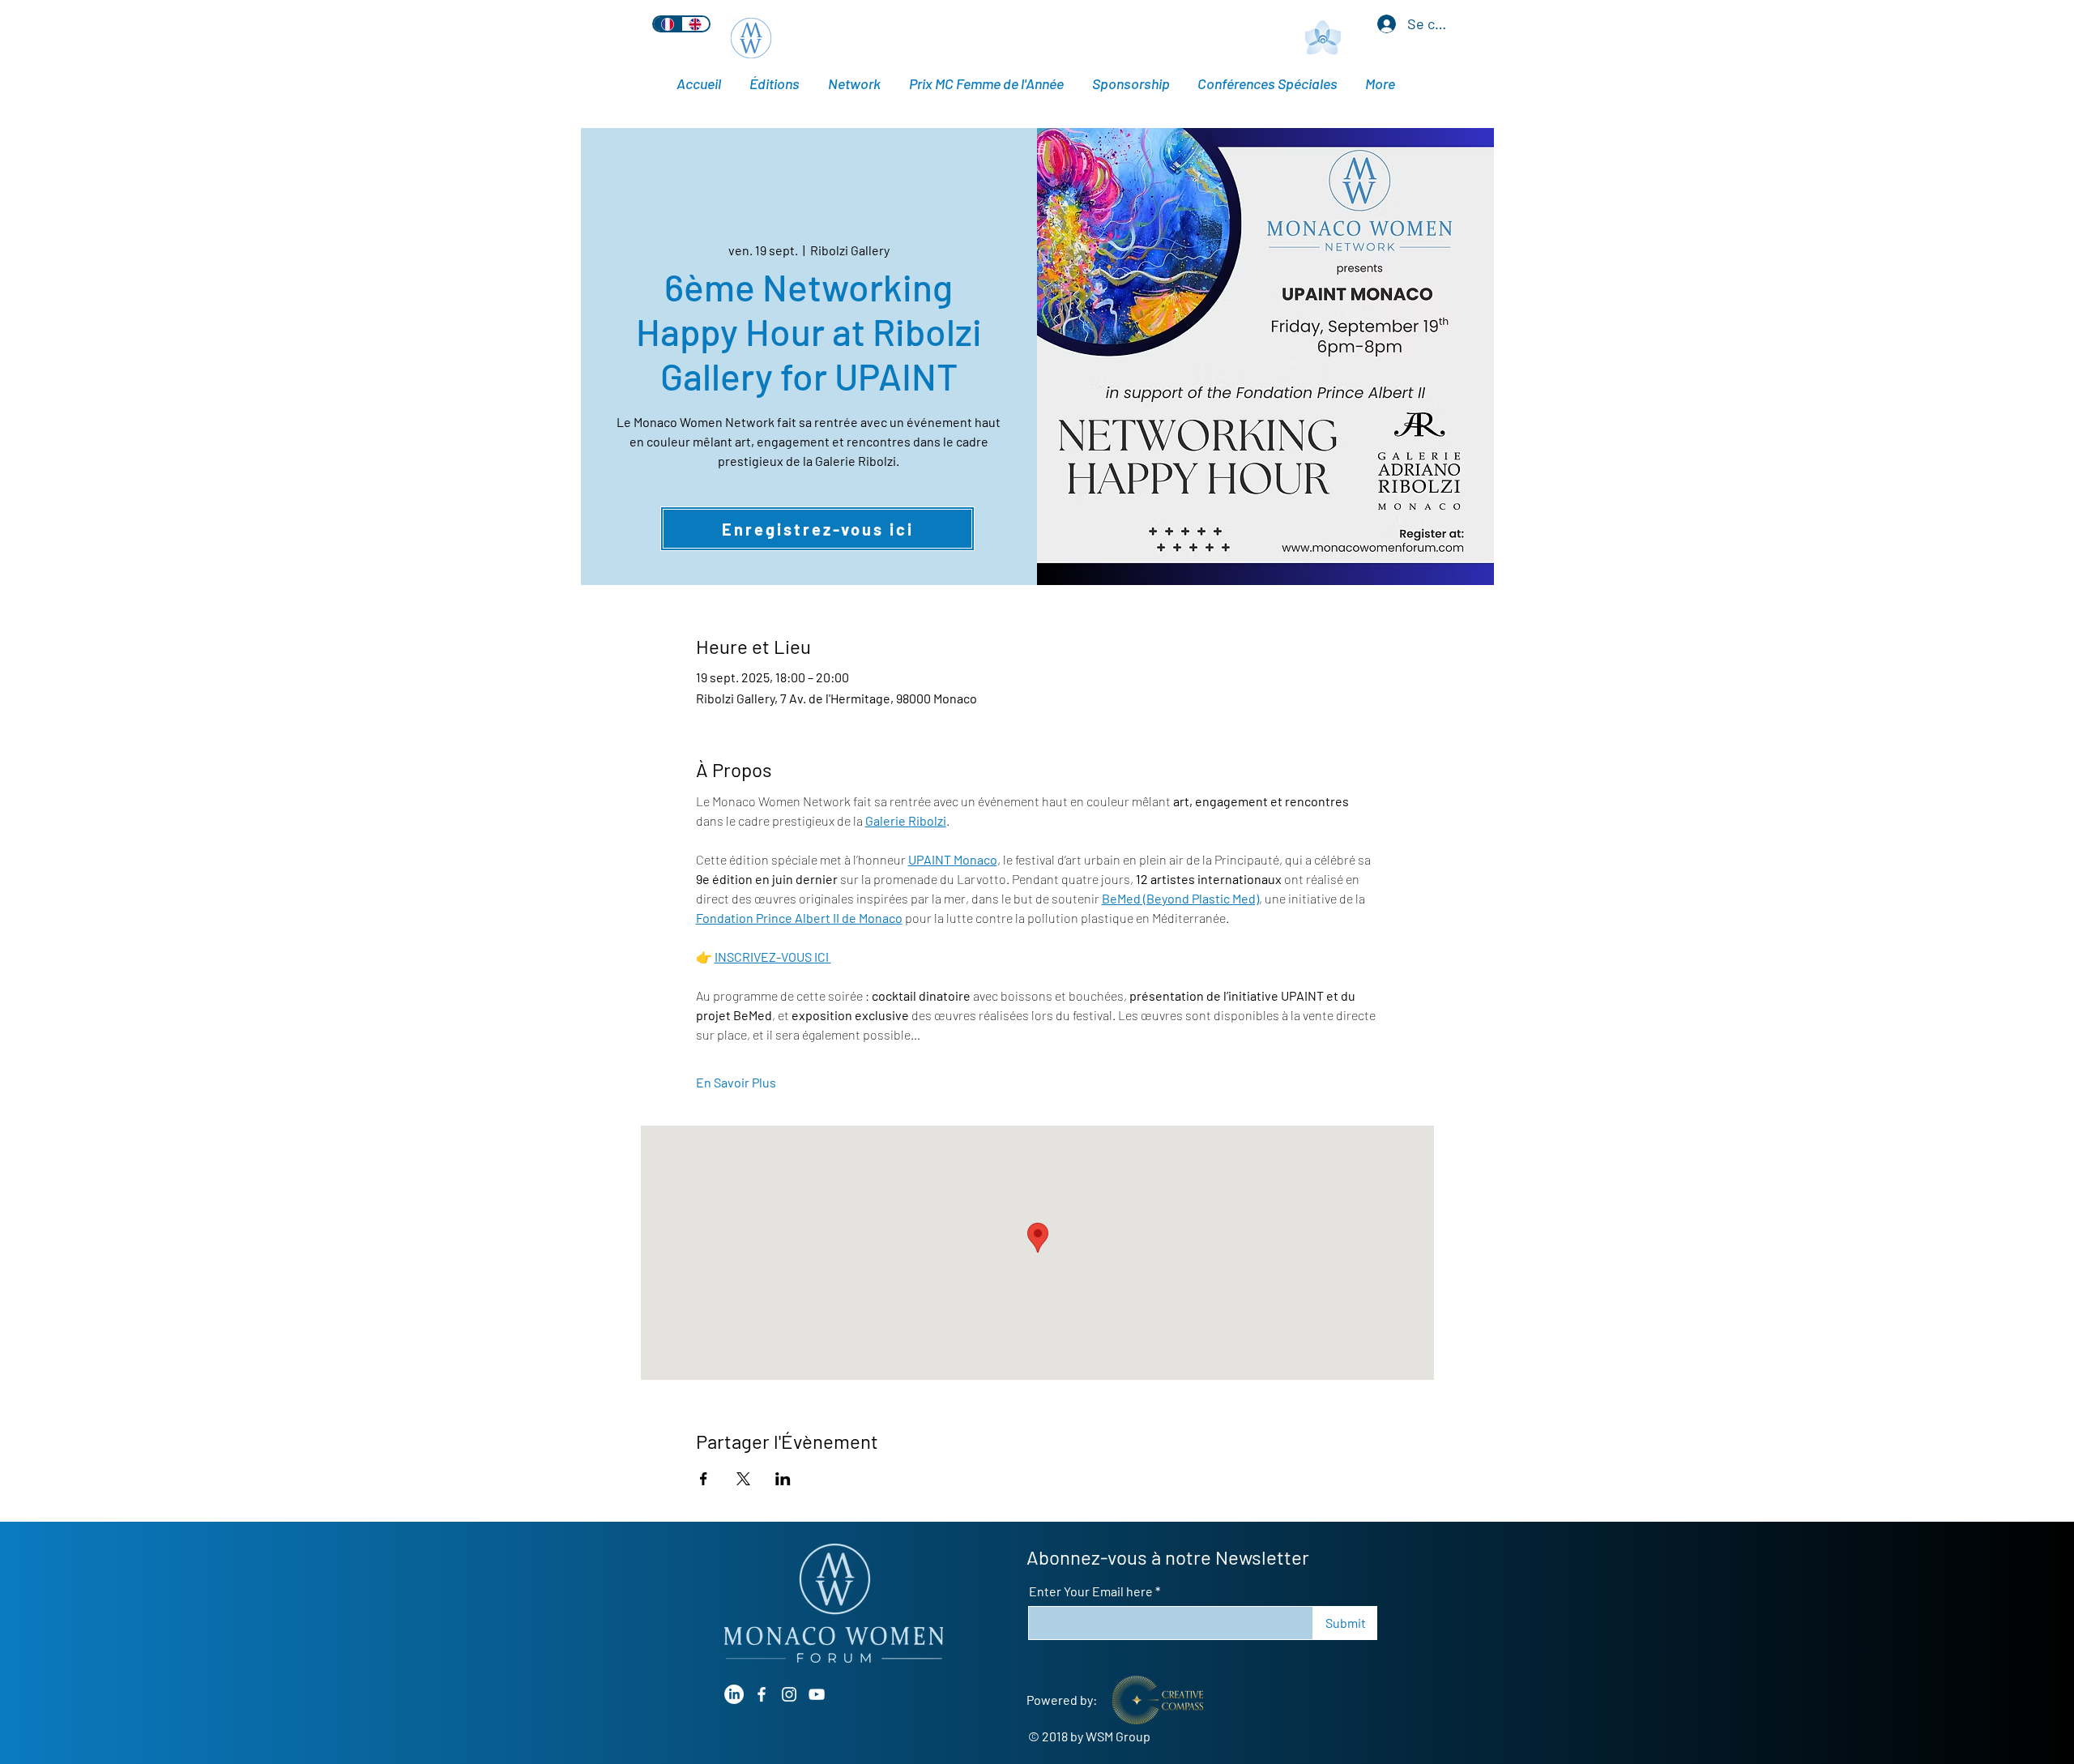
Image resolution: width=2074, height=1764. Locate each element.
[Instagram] (789, 1694)
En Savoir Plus (736, 1082)
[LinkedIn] (734, 1694)
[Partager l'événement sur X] (743, 1479)
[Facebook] (762, 1694)
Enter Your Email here (1091, 1591)
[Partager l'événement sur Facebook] (704, 1479)
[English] (696, 24)
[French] (668, 24)
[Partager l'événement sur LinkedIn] (783, 1479)
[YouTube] (817, 1694)
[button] (1269, 84)
